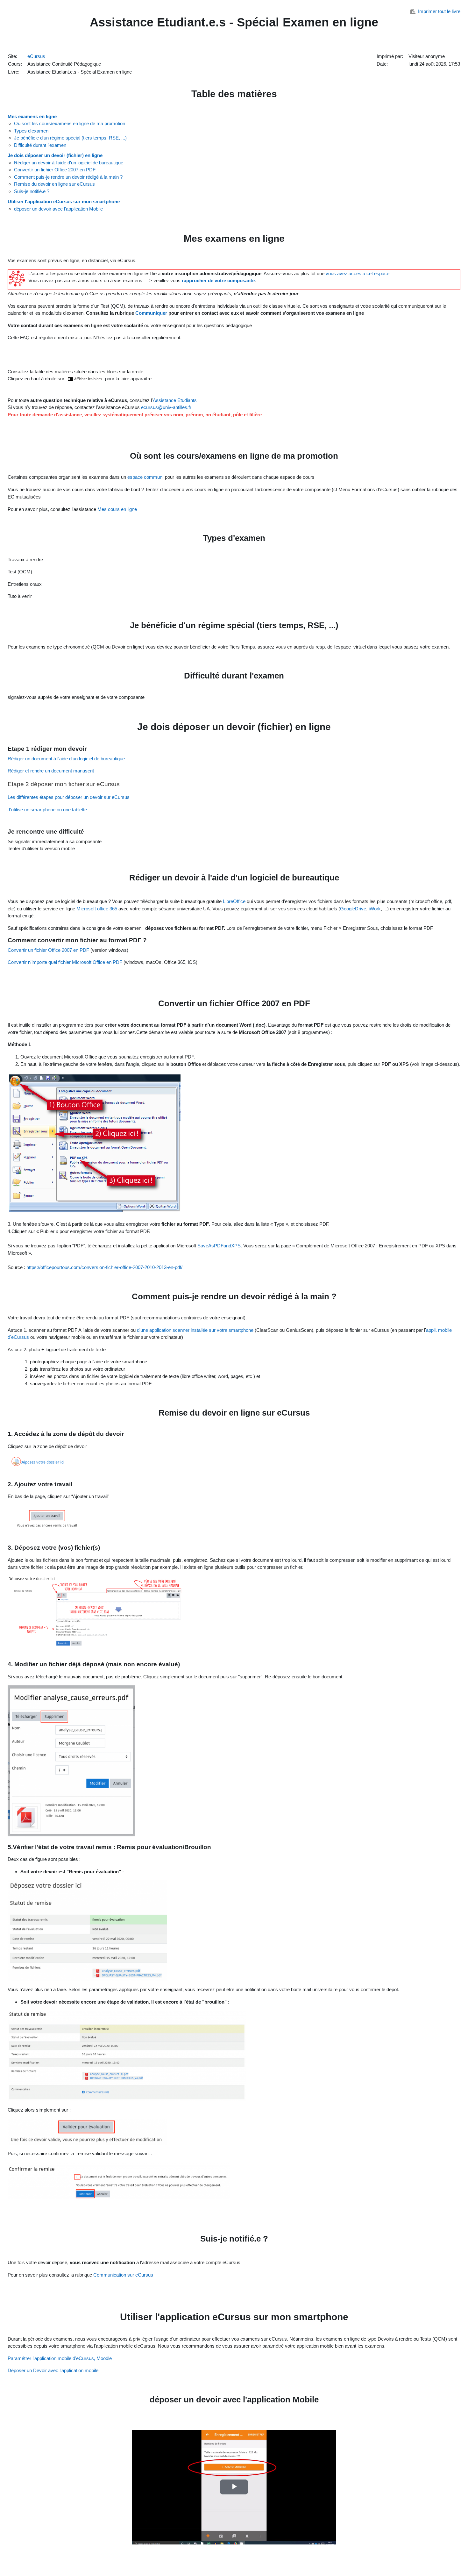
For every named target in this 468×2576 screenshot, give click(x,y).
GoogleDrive (353, 909)
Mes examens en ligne (32, 116)
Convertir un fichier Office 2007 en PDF (55, 170)
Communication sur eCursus (123, 2275)
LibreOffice (234, 901)
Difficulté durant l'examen (40, 145)
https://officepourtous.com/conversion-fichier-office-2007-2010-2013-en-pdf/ (104, 1267)
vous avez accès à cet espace (358, 273)
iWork (375, 909)
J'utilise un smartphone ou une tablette (47, 810)
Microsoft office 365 (97, 909)
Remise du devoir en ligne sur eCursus (54, 184)
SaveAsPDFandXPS (219, 1246)
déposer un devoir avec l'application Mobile (58, 209)
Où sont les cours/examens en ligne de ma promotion (70, 123)
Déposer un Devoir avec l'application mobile (53, 2370)
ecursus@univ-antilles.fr (166, 407)
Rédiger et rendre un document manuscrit (51, 771)
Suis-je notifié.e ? (32, 191)
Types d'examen (31, 131)
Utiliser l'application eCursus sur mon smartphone (64, 201)
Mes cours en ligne (117, 509)
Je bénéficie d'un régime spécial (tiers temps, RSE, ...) (70, 138)
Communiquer (152, 313)
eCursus (36, 56)
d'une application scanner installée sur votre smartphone (195, 1330)
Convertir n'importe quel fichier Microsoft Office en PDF (65, 962)
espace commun (145, 477)
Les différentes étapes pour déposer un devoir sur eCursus (69, 797)
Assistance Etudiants (175, 400)
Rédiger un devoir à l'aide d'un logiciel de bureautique (69, 163)
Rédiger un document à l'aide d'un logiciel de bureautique (66, 759)
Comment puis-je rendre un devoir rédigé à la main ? (68, 177)
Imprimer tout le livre (439, 11)
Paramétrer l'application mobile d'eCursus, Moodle (60, 2358)
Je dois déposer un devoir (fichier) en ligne (55, 155)
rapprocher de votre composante (218, 280)
